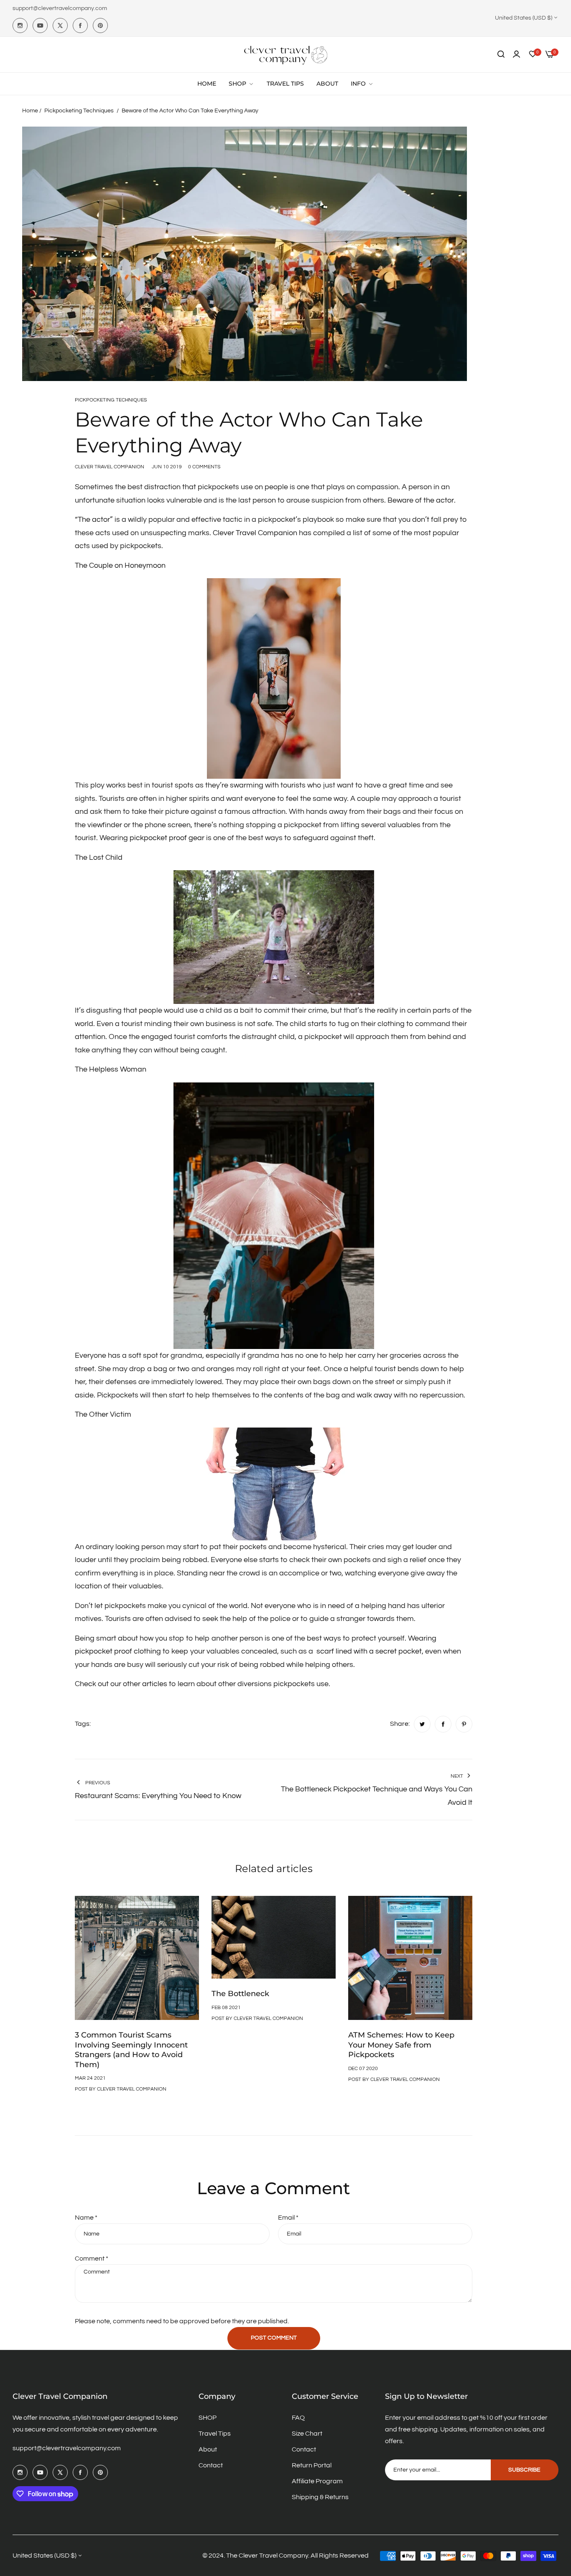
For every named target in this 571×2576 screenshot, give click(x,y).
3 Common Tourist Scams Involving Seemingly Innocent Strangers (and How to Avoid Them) (131, 2050)
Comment (92, 2258)
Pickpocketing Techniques (79, 111)
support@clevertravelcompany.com (67, 2448)
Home (30, 111)
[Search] (501, 54)
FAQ (298, 2418)
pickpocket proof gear (167, 838)
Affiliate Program (317, 2481)
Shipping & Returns (320, 2497)
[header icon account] (516, 54)
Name (86, 2218)
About (208, 2449)
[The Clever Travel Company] (285, 55)
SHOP (208, 2418)
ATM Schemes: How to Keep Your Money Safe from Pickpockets (401, 2045)
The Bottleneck (240, 1994)
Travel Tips (215, 2434)
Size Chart (307, 2434)
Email (288, 2218)
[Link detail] (20, 25)
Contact (211, 2465)
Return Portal (312, 2465)
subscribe (524, 2470)
